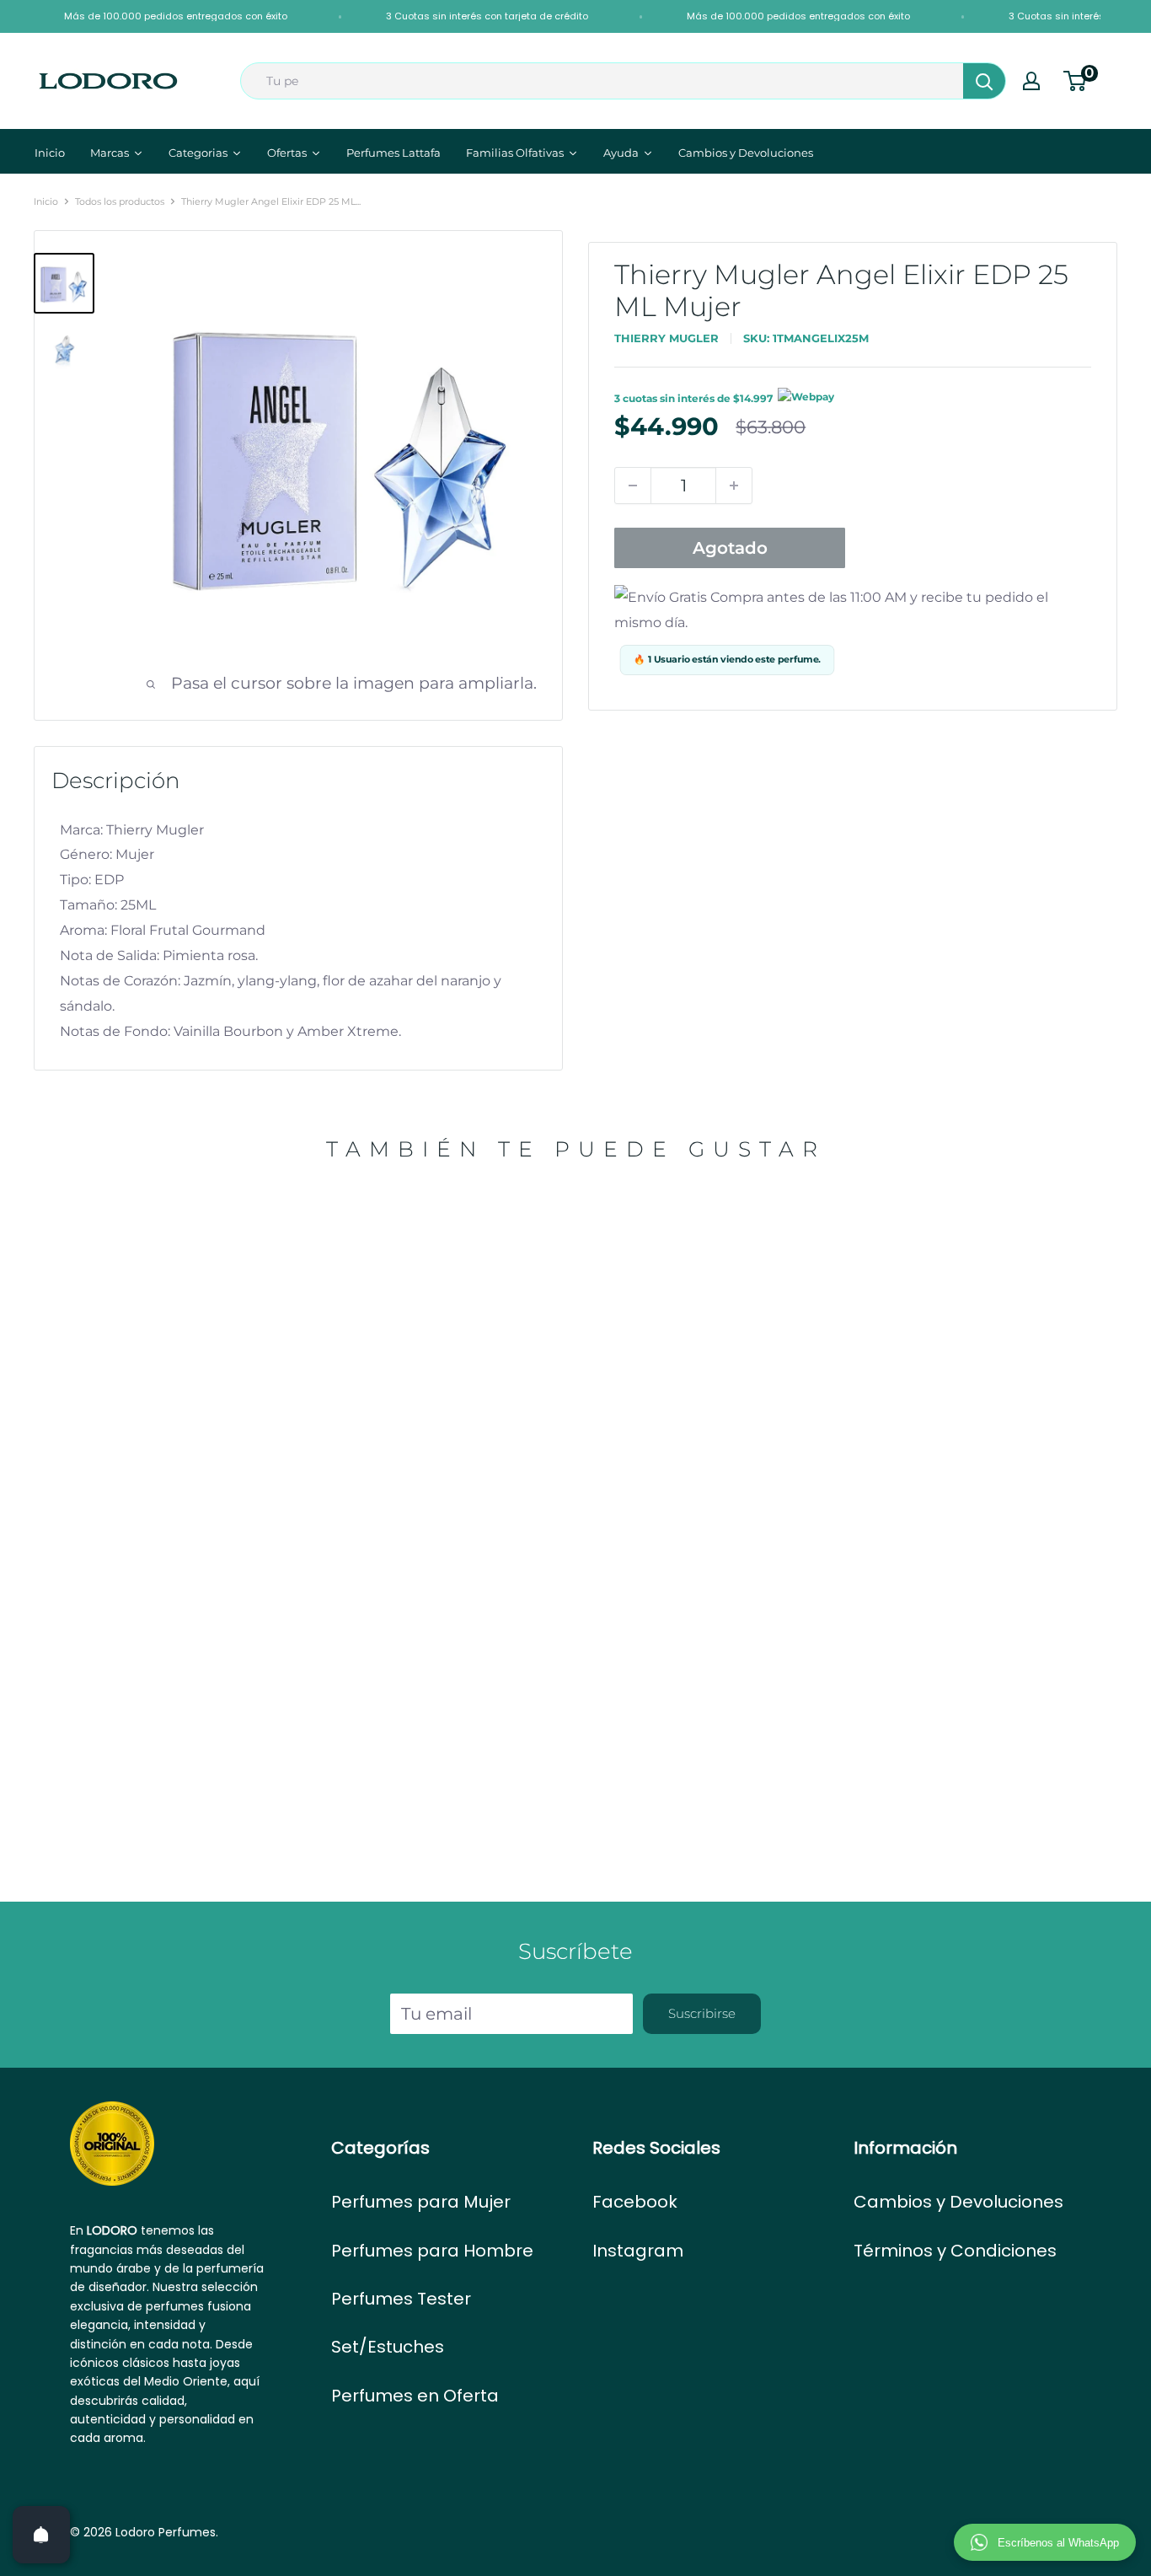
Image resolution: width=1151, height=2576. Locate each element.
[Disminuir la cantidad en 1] (633, 486)
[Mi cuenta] (1031, 81)
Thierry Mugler (667, 338)
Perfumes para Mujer (421, 2202)
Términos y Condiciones (955, 2251)
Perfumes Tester (401, 2299)
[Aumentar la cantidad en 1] (734, 486)
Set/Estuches (388, 2347)
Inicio (46, 201)
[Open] (41, 2535)
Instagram (638, 2251)
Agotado (730, 548)
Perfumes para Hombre (432, 2251)
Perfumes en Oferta (415, 2396)
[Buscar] (984, 81)
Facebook (635, 2202)
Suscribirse (702, 2013)
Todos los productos (120, 201)
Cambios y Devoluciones (958, 2202)
